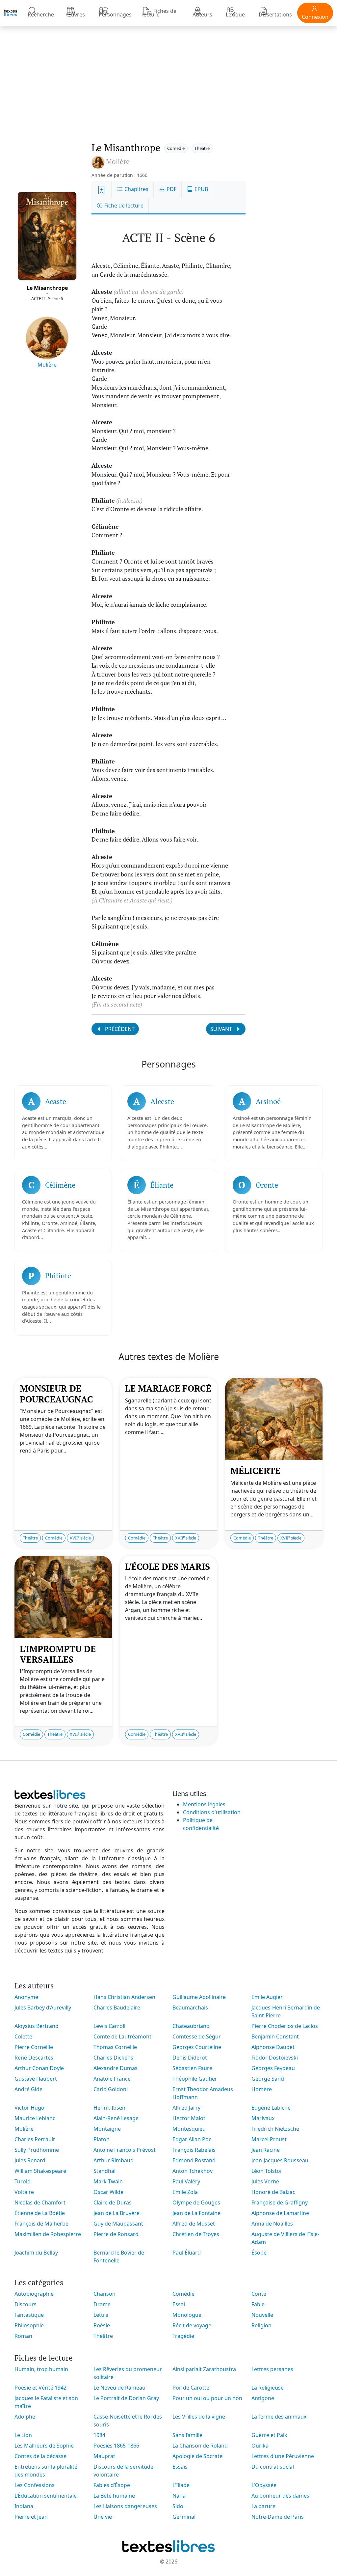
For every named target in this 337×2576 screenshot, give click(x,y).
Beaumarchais (190, 2008)
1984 (99, 2435)
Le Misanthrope (47, 288)
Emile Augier (267, 1997)
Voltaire (24, 2192)
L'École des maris (168, 1566)
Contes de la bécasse (40, 2456)
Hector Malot (189, 2118)
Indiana (24, 2506)
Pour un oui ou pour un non (207, 2398)
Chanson (104, 2294)
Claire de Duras (113, 2202)
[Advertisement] (168, 77)
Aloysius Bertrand (37, 2026)
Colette (23, 2036)
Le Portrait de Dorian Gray (126, 2398)
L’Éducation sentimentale (46, 2496)
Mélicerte (255, 1471)
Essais (180, 2467)
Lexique (235, 14)
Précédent (119, 1029)
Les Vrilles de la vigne (199, 2417)
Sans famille (187, 2435)
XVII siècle (80, 1538)
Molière (47, 365)
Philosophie (29, 2325)
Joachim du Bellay (36, 2253)
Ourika (260, 2446)
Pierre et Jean (31, 2517)
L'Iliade (181, 2485)
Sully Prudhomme (37, 2150)
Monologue (187, 2315)
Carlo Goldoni (111, 2089)
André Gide (28, 2089)
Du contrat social (273, 2467)
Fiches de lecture (159, 13)
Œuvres (76, 14)
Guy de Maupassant (118, 2224)
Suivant (222, 1029)
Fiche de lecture (123, 206)
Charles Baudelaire (117, 2008)
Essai (179, 2304)
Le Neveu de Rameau (119, 2388)
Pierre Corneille (34, 2047)
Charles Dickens (113, 2058)
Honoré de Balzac (273, 2192)
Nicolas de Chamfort (40, 2202)
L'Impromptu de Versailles (58, 1654)
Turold (23, 2181)
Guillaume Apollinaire (199, 1997)
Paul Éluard (187, 2253)
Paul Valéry (186, 2181)
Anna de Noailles (272, 2224)
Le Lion (23, 2435)
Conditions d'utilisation (212, 1812)
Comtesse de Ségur (197, 2036)
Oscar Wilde (108, 2192)
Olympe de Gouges (196, 2202)
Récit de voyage (192, 2325)
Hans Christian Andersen (124, 1997)
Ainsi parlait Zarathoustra (204, 2369)
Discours (26, 2304)
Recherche (41, 14)
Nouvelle (262, 2315)
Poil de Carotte (191, 2388)
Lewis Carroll (109, 2026)
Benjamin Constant (275, 2036)
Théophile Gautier (195, 2079)
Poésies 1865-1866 (116, 2446)
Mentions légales (204, 1804)
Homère (262, 2089)
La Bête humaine (114, 2496)
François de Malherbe (41, 2224)
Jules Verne (265, 2181)
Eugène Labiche (271, 2108)
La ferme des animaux (279, 2417)
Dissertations (275, 14)
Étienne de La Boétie (40, 2213)
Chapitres (136, 189)
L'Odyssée (264, 2485)
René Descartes (34, 2058)
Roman (23, 2336)
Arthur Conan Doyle (39, 2068)
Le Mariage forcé (168, 1388)
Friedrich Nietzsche (275, 2129)
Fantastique (29, 2315)
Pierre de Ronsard (116, 2234)
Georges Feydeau (273, 2068)
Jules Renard (30, 2160)
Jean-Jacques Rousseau (280, 2160)
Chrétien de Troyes (196, 2234)
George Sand (268, 2079)
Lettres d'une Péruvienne (283, 2456)
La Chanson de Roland (200, 2446)
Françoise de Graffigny (280, 2202)
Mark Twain (108, 2181)
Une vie (103, 2517)
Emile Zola (185, 2192)
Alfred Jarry (186, 2108)
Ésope (259, 2253)
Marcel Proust (269, 2139)
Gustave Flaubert (36, 2079)
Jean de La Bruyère (117, 2213)
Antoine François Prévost (125, 2150)
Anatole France (112, 2079)
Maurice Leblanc (35, 2118)
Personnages (115, 14)
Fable (258, 2304)
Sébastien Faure (192, 2068)
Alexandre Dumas (116, 2068)
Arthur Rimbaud (114, 2160)
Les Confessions (35, 2485)
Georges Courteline (197, 2047)
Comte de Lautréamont (122, 2036)
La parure (263, 2506)
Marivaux (263, 2118)
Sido (178, 2506)
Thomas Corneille (115, 2047)
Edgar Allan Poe (192, 2139)
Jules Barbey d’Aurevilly (43, 2008)
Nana (179, 2496)
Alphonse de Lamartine (280, 2213)
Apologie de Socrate (197, 2456)
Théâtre (202, 148)
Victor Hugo (29, 2108)
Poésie (102, 2325)
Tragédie (183, 2336)
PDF (171, 189)
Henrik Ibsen (109, 2108)
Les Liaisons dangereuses (125, 2506)
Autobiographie (34, 2294)
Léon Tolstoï (266, 2171)
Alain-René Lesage (116, 2118)
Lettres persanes (272, 2369)
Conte (259, 2294)
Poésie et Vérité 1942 (40, 2388)
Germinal (184, 2517)
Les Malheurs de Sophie (44, 2446)
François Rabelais (194, 2150)
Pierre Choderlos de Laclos (285, 2026)
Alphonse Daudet (273, 2047)
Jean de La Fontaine (196, 2213)
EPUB (201, 189)
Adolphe (25, 2417)
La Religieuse (268, 2388)
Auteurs (202, 14)
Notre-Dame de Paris (278, 2517)
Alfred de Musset (194, 2224)
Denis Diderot (190, 2058)
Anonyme (26, 1997)
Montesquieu (189, 2129)
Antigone (263, 2398)
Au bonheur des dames (280, 2496)
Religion (261, 2325)
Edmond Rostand (194, 2160)
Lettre (101, 2315)
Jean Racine (266, 2150)
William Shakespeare (40, 2171)
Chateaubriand (191, 2026)
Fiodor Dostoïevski (275, 2058)
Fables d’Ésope (112, 2485)
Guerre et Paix (269, 2435)
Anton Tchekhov (193, 2171)
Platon (102, 2139)
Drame (102, 2304)
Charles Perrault (35, 2139)
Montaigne (107, 2129)
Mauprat (104, 2456)
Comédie (176, 148)
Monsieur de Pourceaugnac (56, 1394)
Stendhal (104, 2171)
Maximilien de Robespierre (48, 2234)
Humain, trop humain (41, 2369)
